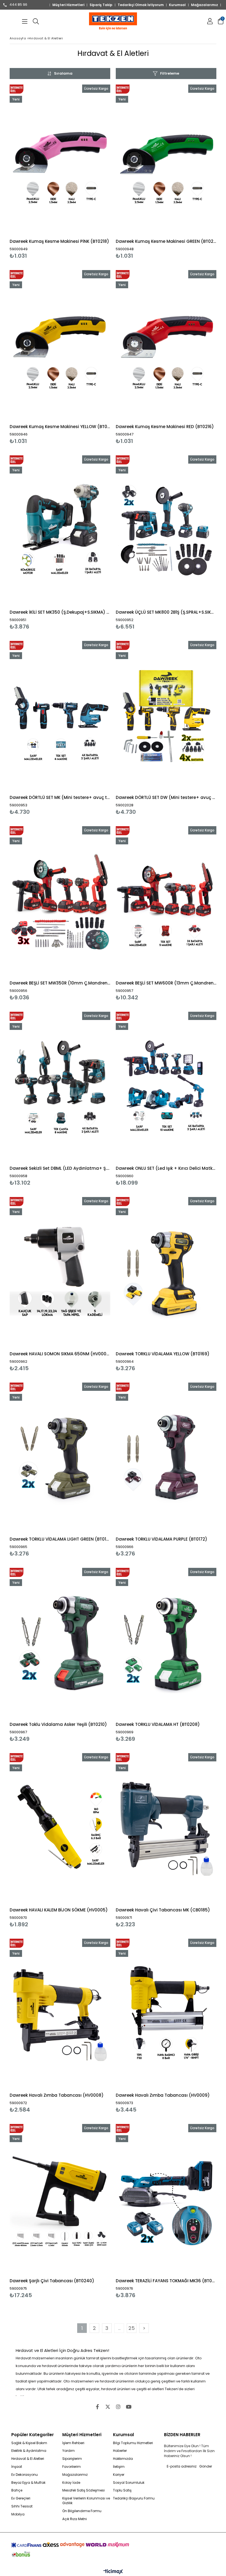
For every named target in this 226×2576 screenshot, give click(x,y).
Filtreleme (170, 73)
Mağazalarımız (205, 5)
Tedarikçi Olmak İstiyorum (141, 5)
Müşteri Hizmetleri (68, 5)
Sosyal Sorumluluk (129, 2483)
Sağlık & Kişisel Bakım (29, 2443)
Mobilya (18, 2514)
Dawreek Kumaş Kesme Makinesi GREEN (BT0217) (166, 241)
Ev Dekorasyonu (25, 2475)
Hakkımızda (123, 2459)
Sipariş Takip (101, 5)
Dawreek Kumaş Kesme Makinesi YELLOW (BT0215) (60, 427)
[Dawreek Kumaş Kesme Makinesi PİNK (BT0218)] (60, 160)
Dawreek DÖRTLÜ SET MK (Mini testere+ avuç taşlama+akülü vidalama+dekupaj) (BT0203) (60, 797)
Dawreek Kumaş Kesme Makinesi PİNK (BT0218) (59, 241)
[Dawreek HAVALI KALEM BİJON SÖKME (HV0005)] (60, 1829)
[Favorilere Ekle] (60, 172)
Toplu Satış (122, 2490)
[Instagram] (118, 2407)
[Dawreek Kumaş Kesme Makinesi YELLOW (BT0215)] (60, 346)
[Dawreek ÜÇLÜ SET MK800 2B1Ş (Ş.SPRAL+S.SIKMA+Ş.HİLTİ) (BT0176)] (166, 531)
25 (132, 2328)
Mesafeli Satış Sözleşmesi (84, 2490)
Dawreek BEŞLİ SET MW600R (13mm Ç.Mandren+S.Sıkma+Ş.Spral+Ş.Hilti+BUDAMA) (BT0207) (166, 983)
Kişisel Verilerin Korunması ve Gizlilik (86, 2501)
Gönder (206, 2466)
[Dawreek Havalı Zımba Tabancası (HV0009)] (166, 2014)
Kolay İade (71, 2483)
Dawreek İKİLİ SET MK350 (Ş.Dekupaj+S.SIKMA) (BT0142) (60, 612)
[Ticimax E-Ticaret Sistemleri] (113, 2572)
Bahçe (17, 2490)
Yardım (68, 2451)
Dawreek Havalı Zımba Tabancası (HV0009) (163, 2095)
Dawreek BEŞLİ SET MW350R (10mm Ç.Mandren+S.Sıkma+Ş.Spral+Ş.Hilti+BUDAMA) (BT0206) (60, 983)
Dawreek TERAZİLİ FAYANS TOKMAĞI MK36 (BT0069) (166, 2281)
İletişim (119, 2467)
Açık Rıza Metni (75, 2519)
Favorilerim (72, 2467)
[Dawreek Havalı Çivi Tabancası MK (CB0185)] (166, 1829)
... (119, 2328)
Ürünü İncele (85, 172)
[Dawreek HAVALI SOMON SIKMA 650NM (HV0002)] (60, 1272)
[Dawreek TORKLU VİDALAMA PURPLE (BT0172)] (166, 1458)
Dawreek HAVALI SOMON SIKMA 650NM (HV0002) (60, 1354)
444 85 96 (18, 5)
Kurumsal (177, 5)
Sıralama (63, 73)
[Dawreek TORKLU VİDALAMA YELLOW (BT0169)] (166, 1272)
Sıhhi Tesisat (22, 2506)
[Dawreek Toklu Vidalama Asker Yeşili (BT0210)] (60, 1643)
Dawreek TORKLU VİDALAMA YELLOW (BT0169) (163, 1354)
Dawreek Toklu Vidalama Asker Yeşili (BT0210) (58, 1724)
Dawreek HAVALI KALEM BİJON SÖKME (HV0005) (59, 1910)
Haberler (120, 2451)
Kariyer (119, 2475)
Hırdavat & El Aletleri (28, 2459)
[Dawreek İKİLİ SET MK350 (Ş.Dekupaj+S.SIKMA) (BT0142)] (60, 531)
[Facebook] (97, 2407)
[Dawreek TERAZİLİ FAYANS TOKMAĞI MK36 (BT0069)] (166, 2199)
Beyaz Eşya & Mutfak (28, 2483)
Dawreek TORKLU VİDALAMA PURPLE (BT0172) (162, 1539)
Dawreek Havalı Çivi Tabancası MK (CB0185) (163, 1910)
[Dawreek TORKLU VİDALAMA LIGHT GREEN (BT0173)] (60, 1458)
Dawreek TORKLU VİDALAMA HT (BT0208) (158, 1724)
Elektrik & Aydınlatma (29, 2451)
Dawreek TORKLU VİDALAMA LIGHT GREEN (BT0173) (60, 1539)
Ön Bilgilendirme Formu (82, 2511)
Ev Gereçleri (21, 2498)
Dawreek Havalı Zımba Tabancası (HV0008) (57, 2095)
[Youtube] (129, 2407)
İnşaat (17, 2467)
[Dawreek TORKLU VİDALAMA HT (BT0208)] (166, 1643)
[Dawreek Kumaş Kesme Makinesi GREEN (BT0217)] (166, 160)
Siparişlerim (72, 2459)
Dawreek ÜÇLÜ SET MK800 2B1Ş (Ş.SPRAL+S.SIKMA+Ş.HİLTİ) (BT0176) (166, 612)
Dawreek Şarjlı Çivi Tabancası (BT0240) (52, 2281)
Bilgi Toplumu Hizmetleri (133, 2443)
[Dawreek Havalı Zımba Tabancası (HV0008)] (60, 2014)
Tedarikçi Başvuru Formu (134, 2498)
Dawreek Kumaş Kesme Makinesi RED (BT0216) (165, 427)
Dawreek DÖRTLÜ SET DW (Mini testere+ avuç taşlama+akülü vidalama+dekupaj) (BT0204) (166, 797)
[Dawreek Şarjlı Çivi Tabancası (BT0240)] (60, 2199)
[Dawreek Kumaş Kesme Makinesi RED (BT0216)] (166, 346)
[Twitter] (108, 2407)
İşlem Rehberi (73, 2443)
